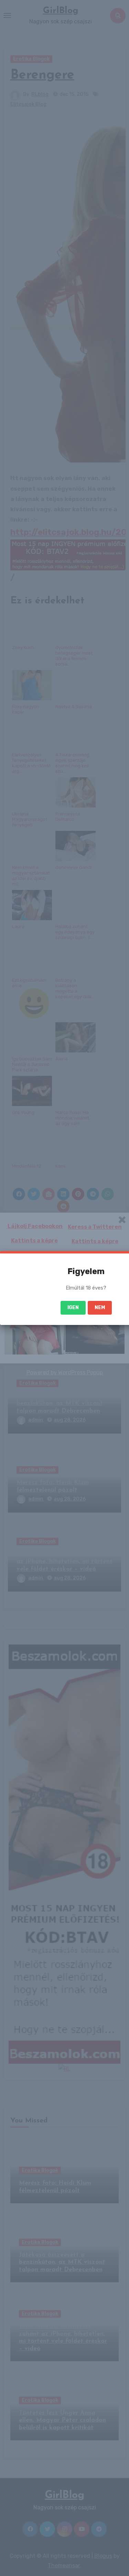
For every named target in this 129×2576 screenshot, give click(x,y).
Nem (100, 1308)
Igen (73, 1308)
